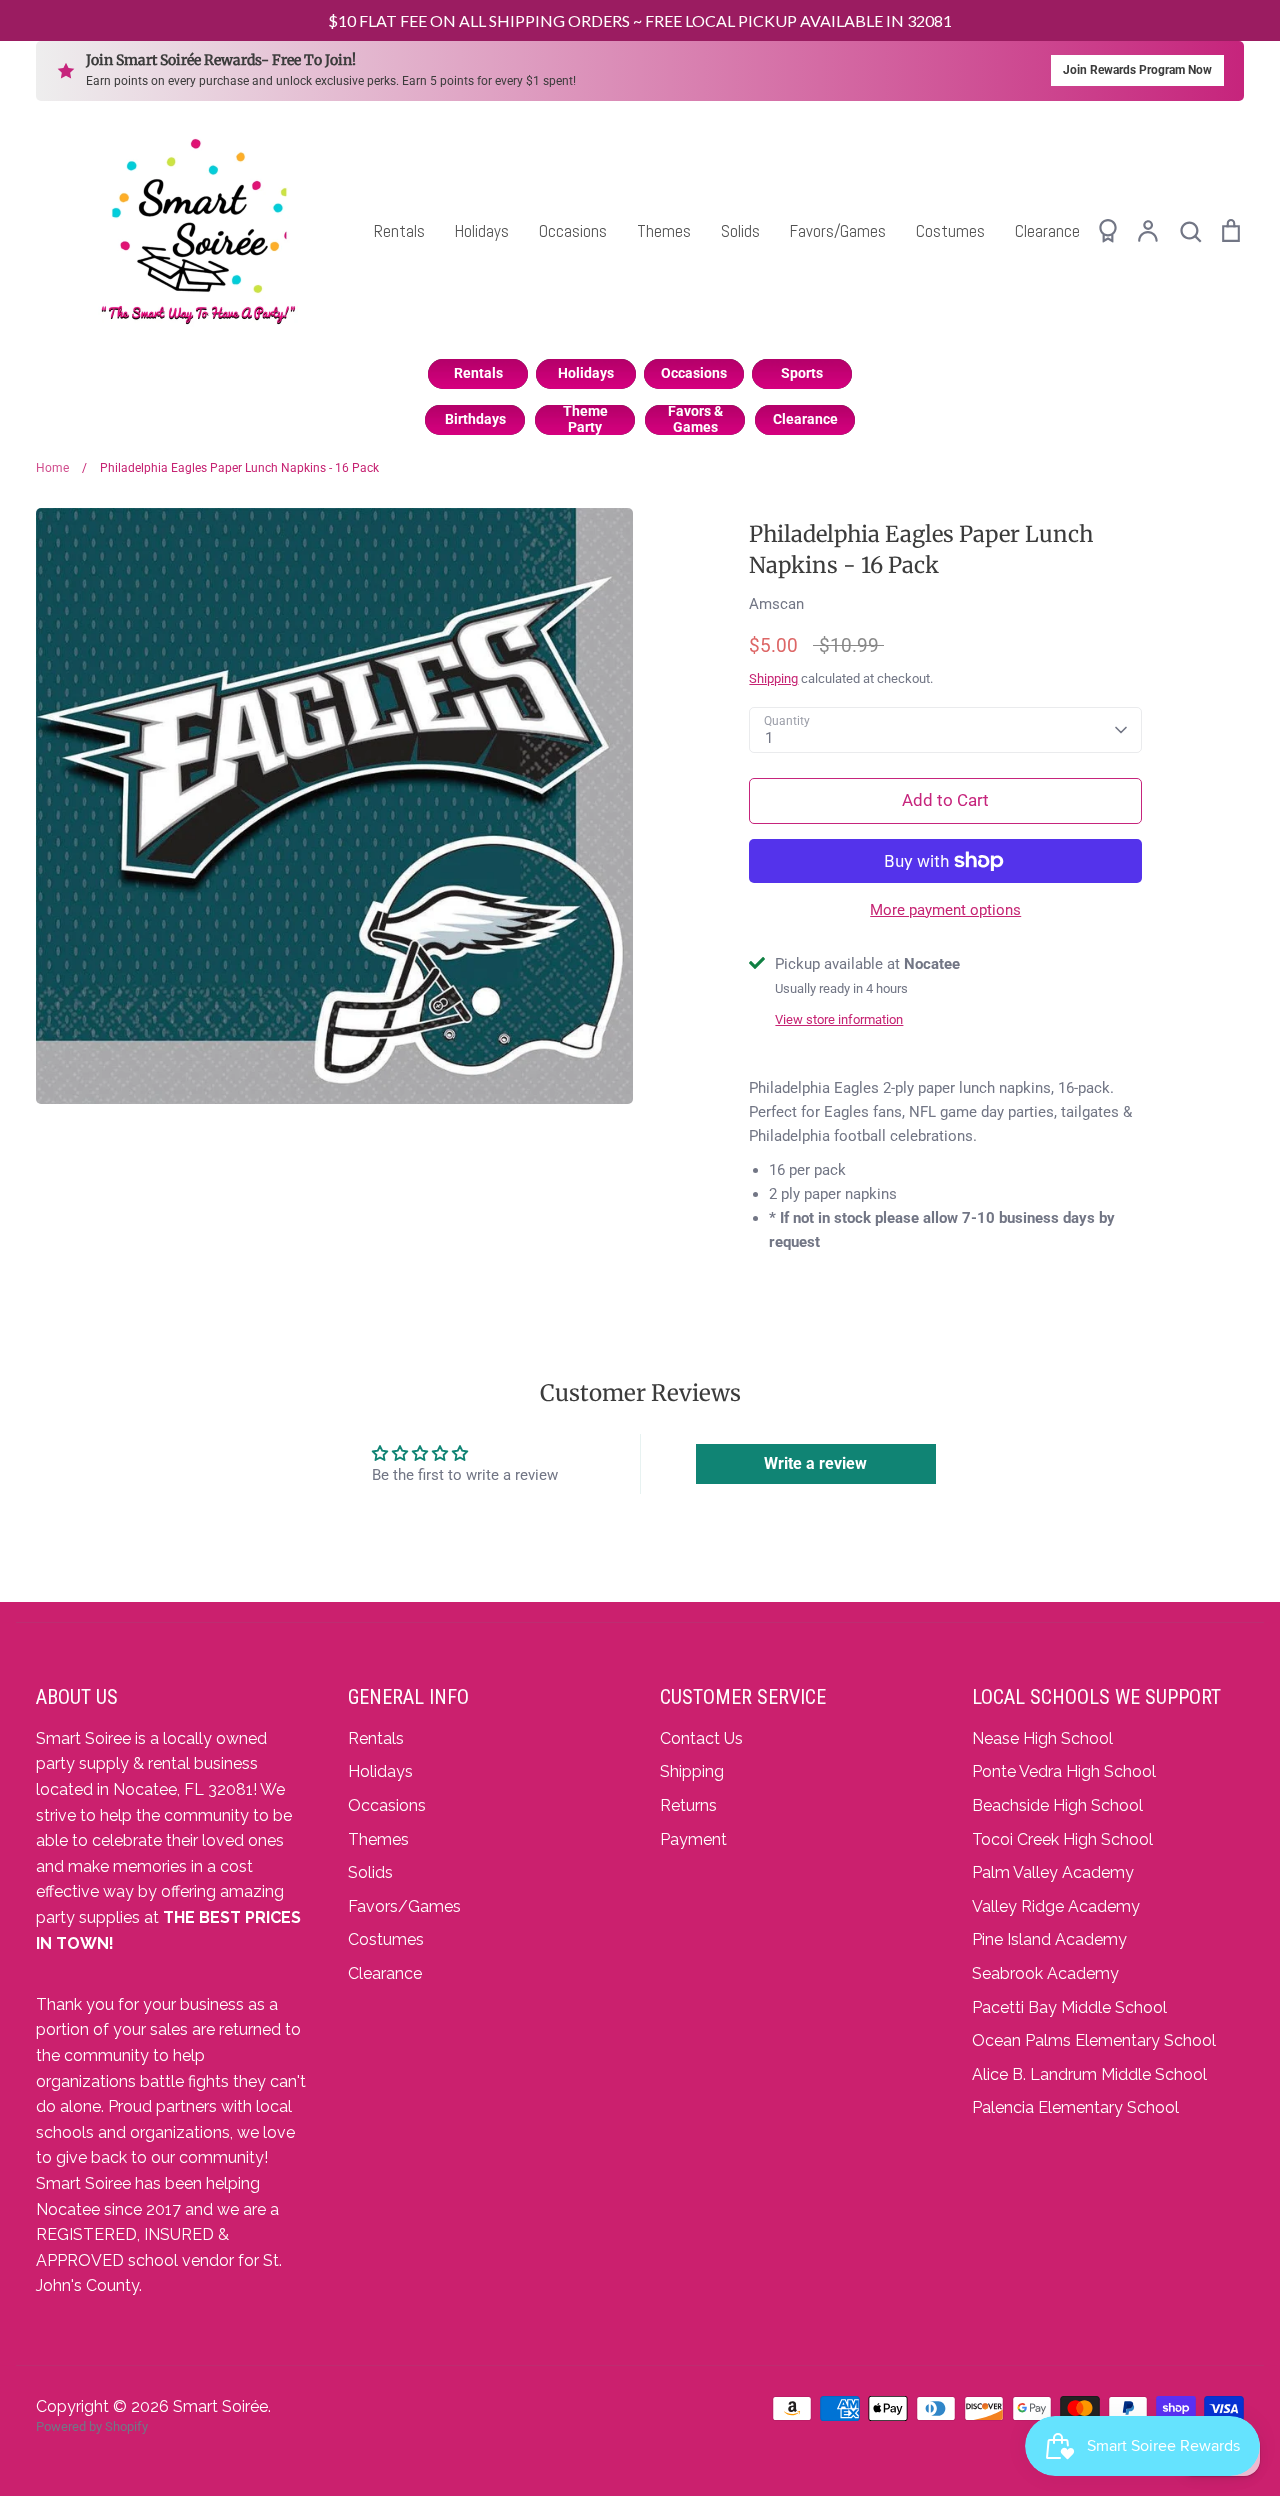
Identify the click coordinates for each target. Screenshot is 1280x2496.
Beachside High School (1057, 1805)
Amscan (776, 604)
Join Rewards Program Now (1137, 70)
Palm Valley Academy (1053, 1872)
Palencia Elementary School (1075, 2107)
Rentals (399, 231)
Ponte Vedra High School (1064, 1771)
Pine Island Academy (1049, 1939)
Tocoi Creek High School (1062, 1839)
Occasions (573, 231)
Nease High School (1042, 1738)
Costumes (950, 231)
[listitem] (478, 374)
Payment (693, 1839)
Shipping (773, 678)
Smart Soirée (220, 2406)
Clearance (1047, 231)
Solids (740, 231)
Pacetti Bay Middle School (1069, 2007)
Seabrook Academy (1045, 1973)
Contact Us (701, 1738)
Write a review (815, 1463)
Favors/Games (838, 231)
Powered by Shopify (92, 2426)
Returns (688, 1805)
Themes (664, 231)
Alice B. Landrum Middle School (1089, 2074)
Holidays (482, 231)
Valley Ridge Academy (1056, 1906)
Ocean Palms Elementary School (1094, 2040)
